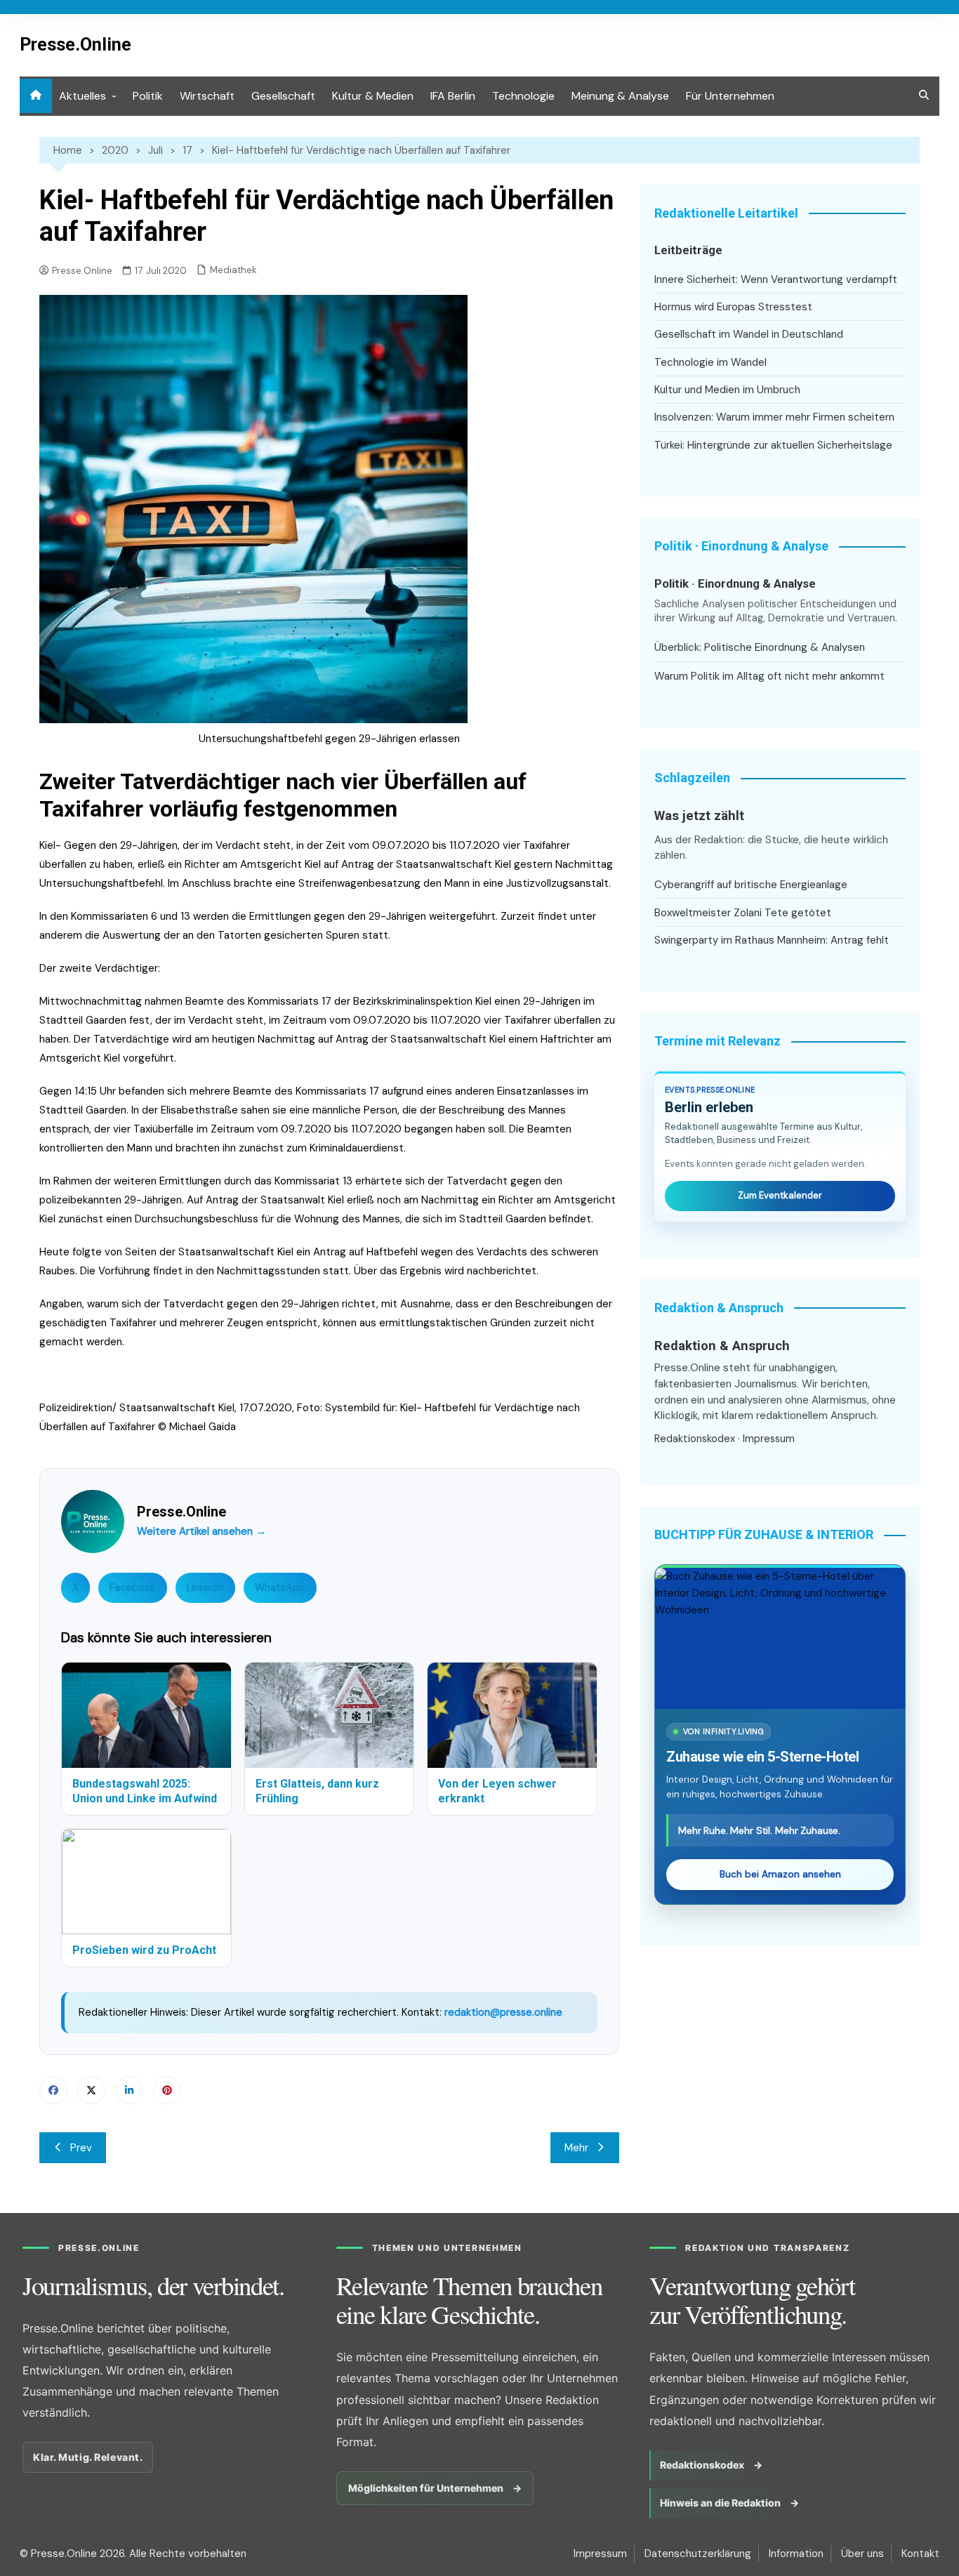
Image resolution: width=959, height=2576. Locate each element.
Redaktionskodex (695, 1439)
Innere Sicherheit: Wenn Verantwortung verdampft (776, 279)
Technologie (523, 96)
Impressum (769, 1439)
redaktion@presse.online (503, 2012)
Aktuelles (82, 96)
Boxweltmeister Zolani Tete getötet (743, 913)
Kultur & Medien (373, 96)
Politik (148, 96)
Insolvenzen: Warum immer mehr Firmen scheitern (774, 417)
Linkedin (129, 2090)
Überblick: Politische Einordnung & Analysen (760, 647)
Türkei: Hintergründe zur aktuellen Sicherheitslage (773, 445)
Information (796, 2554)
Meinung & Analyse (620, 96)
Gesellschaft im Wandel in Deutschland (749, 334)
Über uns (862, 2554)
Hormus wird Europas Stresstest (733, 307)
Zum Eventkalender (780, 1195)
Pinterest (167, 2090)
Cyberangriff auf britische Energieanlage (751, 885)
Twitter (91, 2090)
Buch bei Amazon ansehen (780, 1874)
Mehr (576, 2148)
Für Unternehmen (730, 96)
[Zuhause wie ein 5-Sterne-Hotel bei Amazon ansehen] (780, 1638)
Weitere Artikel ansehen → (201, 1531)
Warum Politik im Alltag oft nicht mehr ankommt (769, 676)
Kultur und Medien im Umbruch (727, 390)
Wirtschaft (207, 96)
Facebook (133, 1587)
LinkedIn (205, 1587)
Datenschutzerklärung (698, 2554)
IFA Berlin (453, 96)
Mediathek (233, 270)
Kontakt (920, 2554)
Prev (81, 2148)
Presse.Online (75, 45)
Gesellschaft (283, 96)
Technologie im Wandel (710, 362)
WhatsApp (280, 1587)
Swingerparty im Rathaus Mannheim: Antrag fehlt (772, 940)
